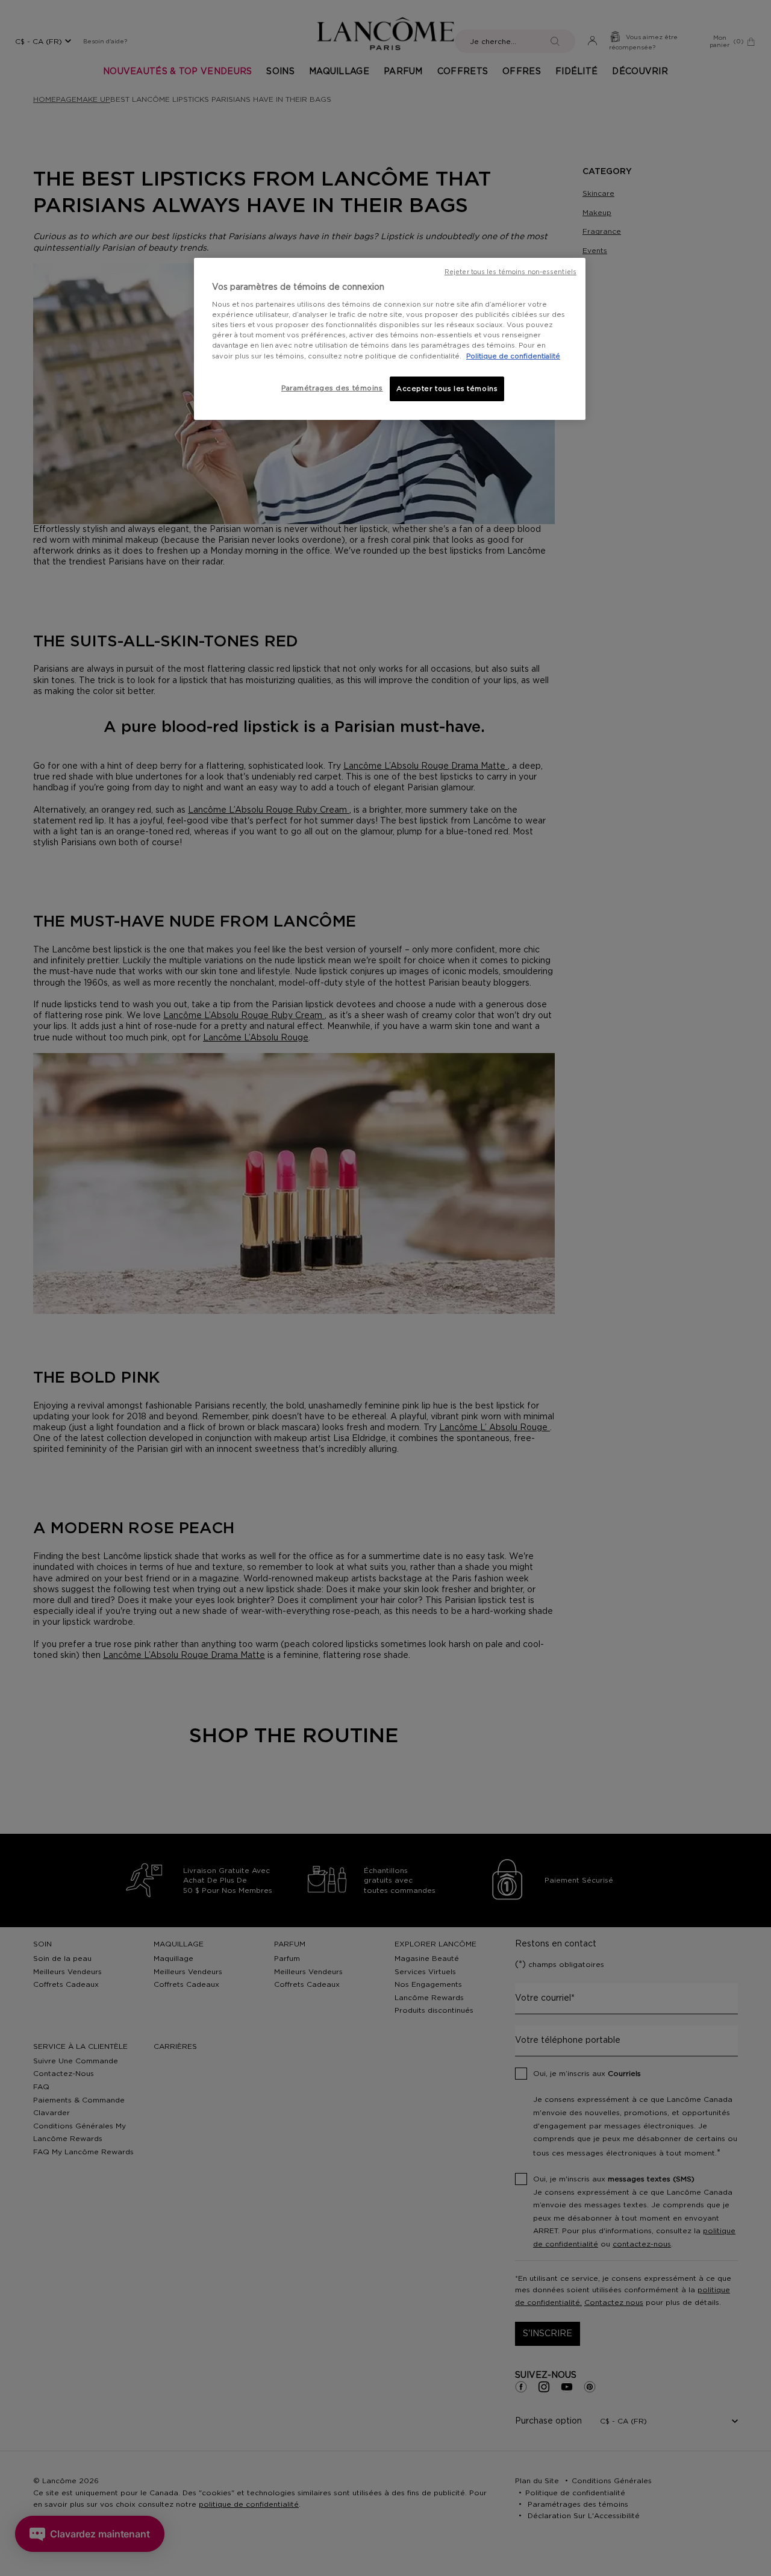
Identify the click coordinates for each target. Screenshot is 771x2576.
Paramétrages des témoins (332, 388)
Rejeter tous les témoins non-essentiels (510, 272)
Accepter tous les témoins (447, 389)
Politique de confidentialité (513, 356)
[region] (390, 339)
